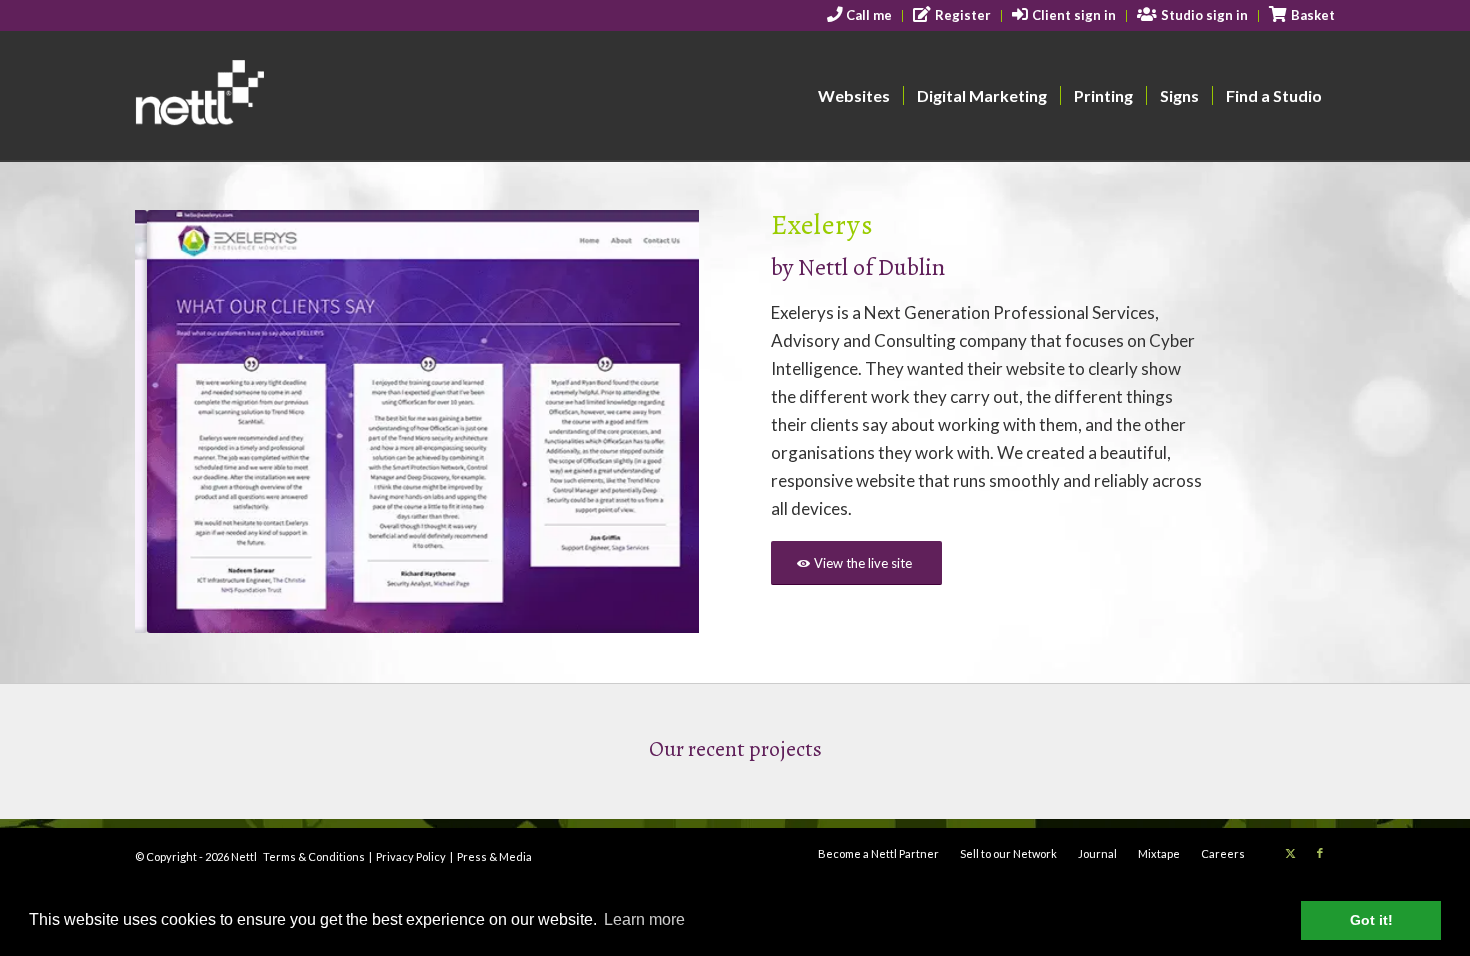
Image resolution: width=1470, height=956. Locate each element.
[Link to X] (1290, 853)
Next (654, 422)
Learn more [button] (644, 919)
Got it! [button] (1371, 920)
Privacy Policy (411, 856)
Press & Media (494, 856)
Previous (180, 422)
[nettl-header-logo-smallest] (276, 96)
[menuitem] (860, 16)
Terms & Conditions (314, 856)
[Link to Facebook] (1320, 853)
